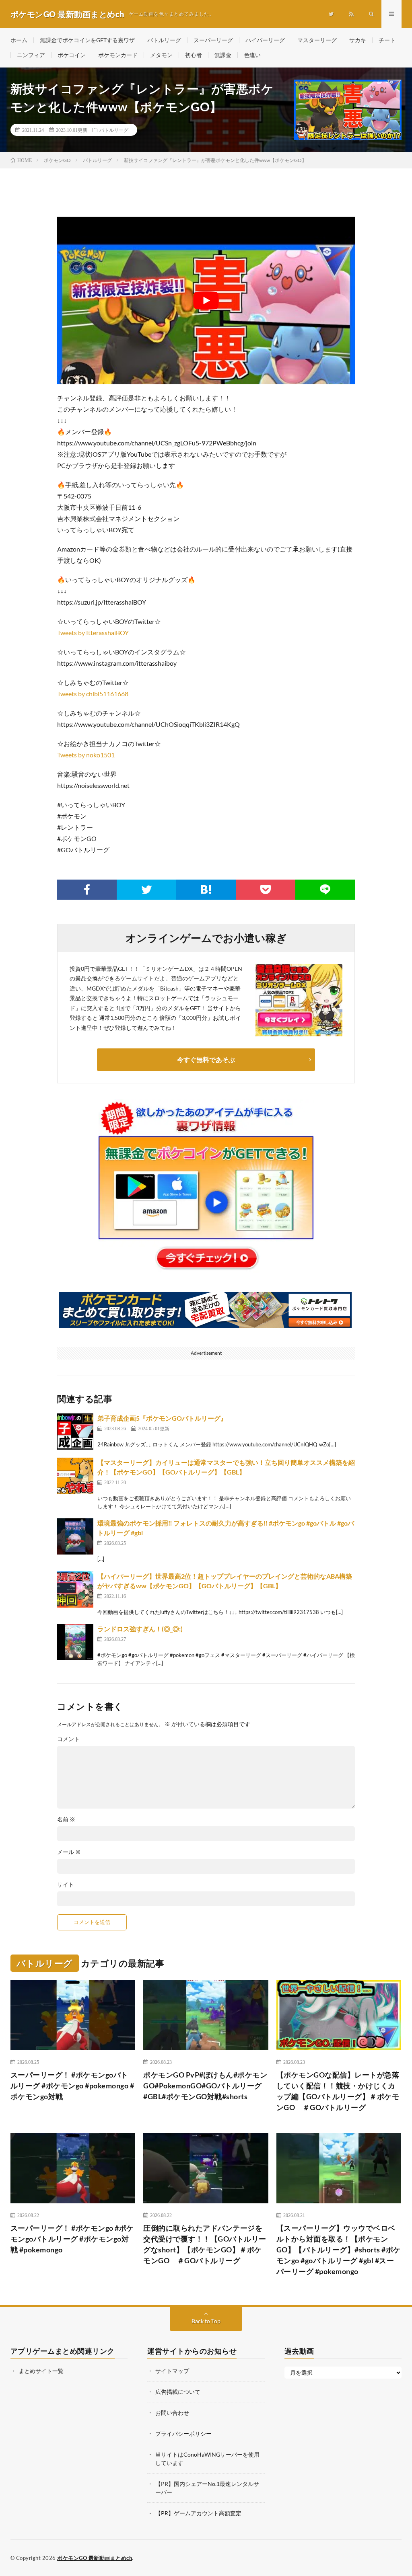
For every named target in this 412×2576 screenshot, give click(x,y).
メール (69, 1852)
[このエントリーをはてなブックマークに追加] (206, 890)
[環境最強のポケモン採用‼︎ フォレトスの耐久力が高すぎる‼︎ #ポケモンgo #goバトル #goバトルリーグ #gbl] (75, 1536)
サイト (66, 1885)
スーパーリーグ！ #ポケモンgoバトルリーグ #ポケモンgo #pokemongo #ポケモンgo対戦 (72, 2086)
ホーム (19, 40)
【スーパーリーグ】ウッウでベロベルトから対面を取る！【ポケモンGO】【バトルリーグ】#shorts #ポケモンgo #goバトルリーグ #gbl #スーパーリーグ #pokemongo (339, 2250)
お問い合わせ (172, 2413)
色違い (252, 55)
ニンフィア (31, 55)
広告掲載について (178, 2392)
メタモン (161, 55)
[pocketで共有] (266, 890)
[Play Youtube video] (206, 300)
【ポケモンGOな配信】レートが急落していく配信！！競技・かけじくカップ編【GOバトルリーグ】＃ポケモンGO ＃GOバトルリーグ (338, 2091)
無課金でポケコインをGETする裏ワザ (87, 40)
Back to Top (206, 2321)
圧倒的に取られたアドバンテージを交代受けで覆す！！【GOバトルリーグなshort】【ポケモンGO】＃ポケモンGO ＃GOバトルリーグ (205, 2244)
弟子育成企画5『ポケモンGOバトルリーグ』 (162, 1418)
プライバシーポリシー (183, 2433)
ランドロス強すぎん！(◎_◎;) (140, 1629)
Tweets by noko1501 (86, 755)
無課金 (223, 55)
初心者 (194, 55)
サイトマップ (172, 2371)
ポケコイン (72, 55)
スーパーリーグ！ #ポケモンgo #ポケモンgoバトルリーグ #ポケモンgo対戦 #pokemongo (72, 2239)
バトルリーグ (164, 40)
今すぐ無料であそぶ (206, 1059)
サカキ (358, 40)
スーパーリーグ (213, 40)
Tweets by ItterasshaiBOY (93, 633)
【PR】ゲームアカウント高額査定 (198, 2513)
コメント (68, 1739)
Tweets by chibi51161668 (93, 694)
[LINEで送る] (325, 890)
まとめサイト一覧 (41, 2371)
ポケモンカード (118, 55)
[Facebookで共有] (87, 890)
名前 (66, 1819)
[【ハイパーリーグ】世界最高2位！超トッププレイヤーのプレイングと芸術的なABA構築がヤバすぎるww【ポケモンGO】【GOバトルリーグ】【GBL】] (75, 1589)
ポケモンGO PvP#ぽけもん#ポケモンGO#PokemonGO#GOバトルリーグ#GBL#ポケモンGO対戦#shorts (205, 2086)
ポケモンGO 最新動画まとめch (95, 2558)
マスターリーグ (317, 40)
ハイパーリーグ (265, 40)
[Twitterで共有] (146, 890)
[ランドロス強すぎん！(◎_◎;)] (75, 1642)
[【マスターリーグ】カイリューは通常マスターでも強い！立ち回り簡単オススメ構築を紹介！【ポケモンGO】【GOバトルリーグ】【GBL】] (75, 1476)
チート (387, 40)
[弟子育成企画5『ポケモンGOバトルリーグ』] (75, 1432)
